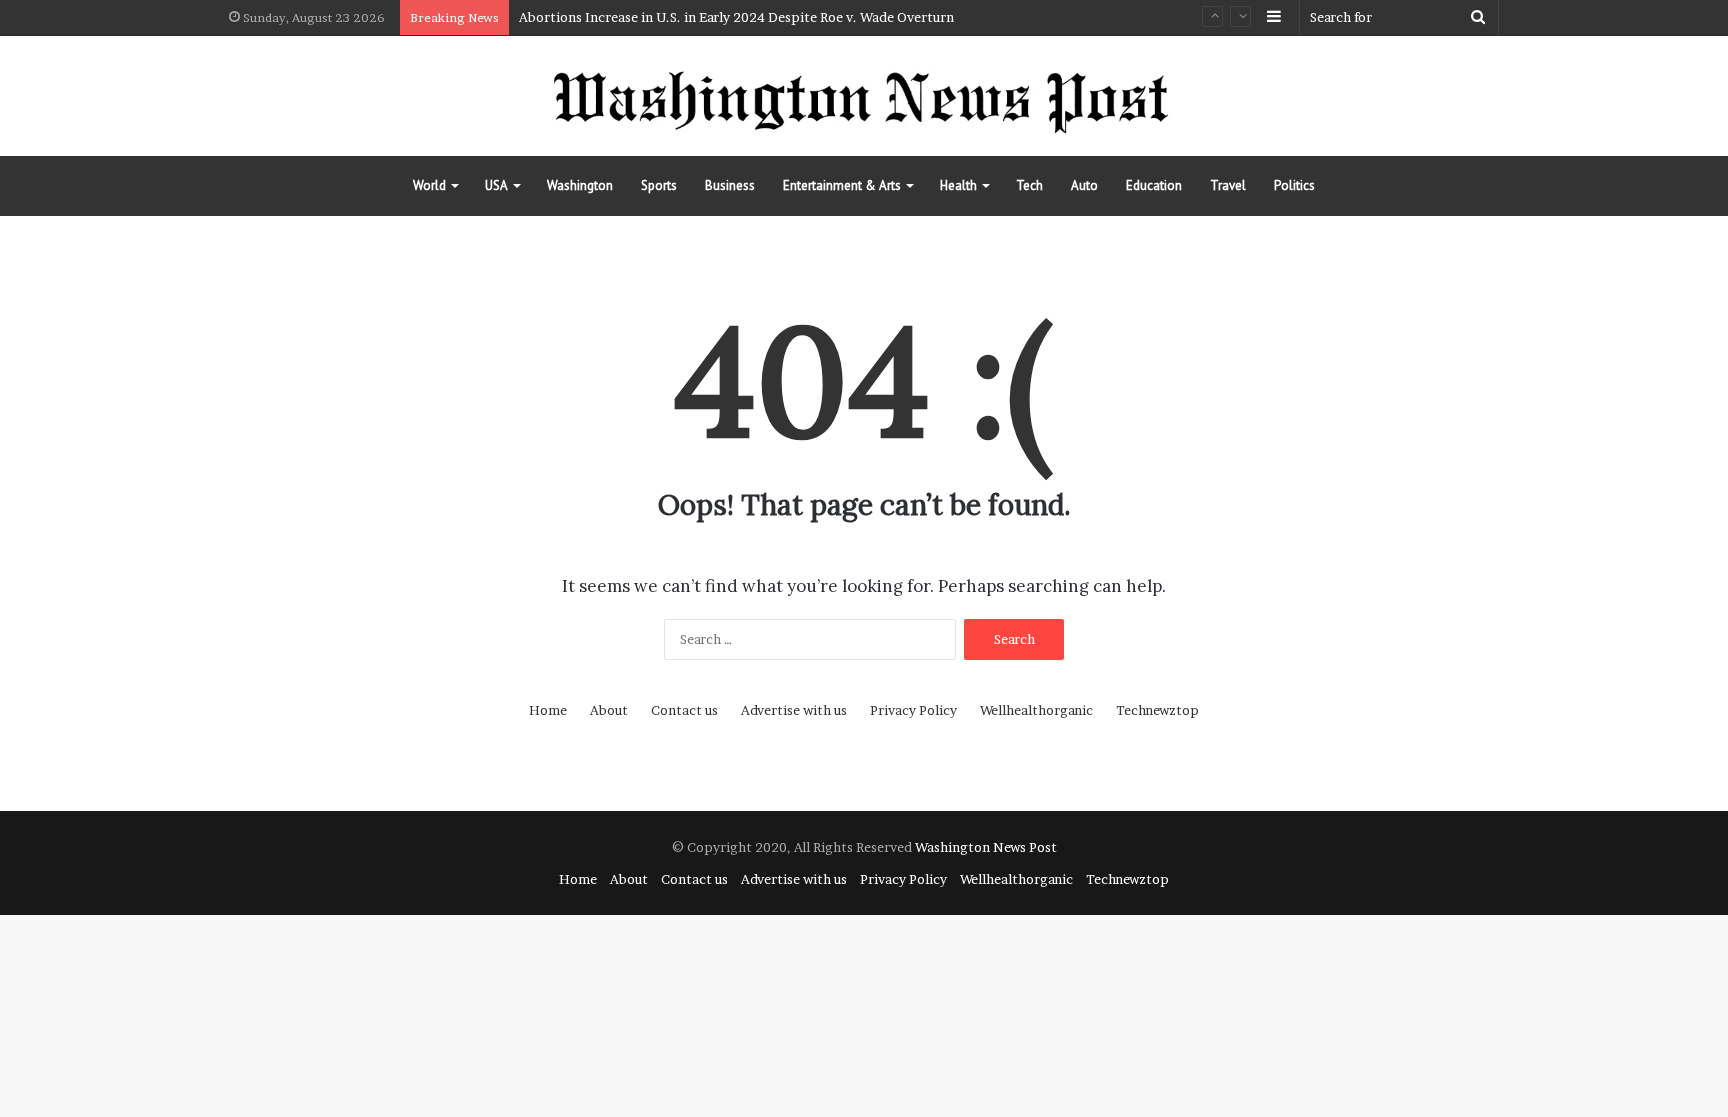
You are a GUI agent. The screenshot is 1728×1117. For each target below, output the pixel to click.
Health (958, 185)
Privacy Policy (913, 710)
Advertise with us (794, 710)
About (609, 710)
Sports (659, 185)
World (429, 185)
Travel (1228, 185)
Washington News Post (986, 847)
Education (1154, 185)
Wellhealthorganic (1036, 710)
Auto (1084, 185)
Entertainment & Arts (842, 185)
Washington (580, 185)
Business (730, 185)
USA (496, 185)
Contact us (684, 710)
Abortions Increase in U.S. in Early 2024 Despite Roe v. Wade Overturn (736, 17)
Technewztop (1157, 710)
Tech (1029, 185)
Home (548, 710)
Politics (1294, 185)
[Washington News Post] (864, 96)
